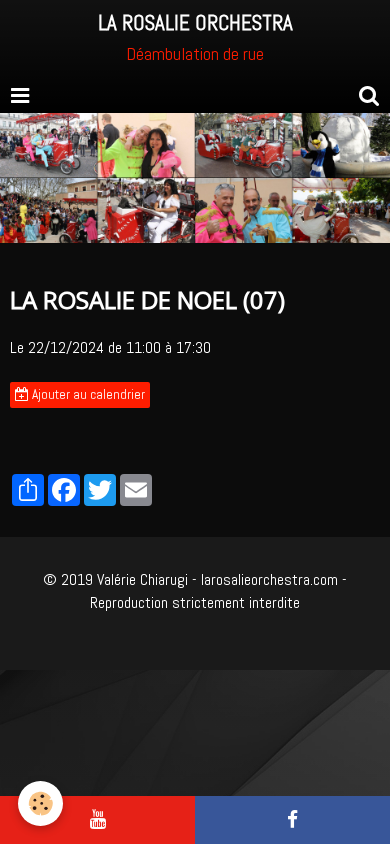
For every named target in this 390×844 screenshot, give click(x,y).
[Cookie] (40, 803)
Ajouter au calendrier (87, 394)
